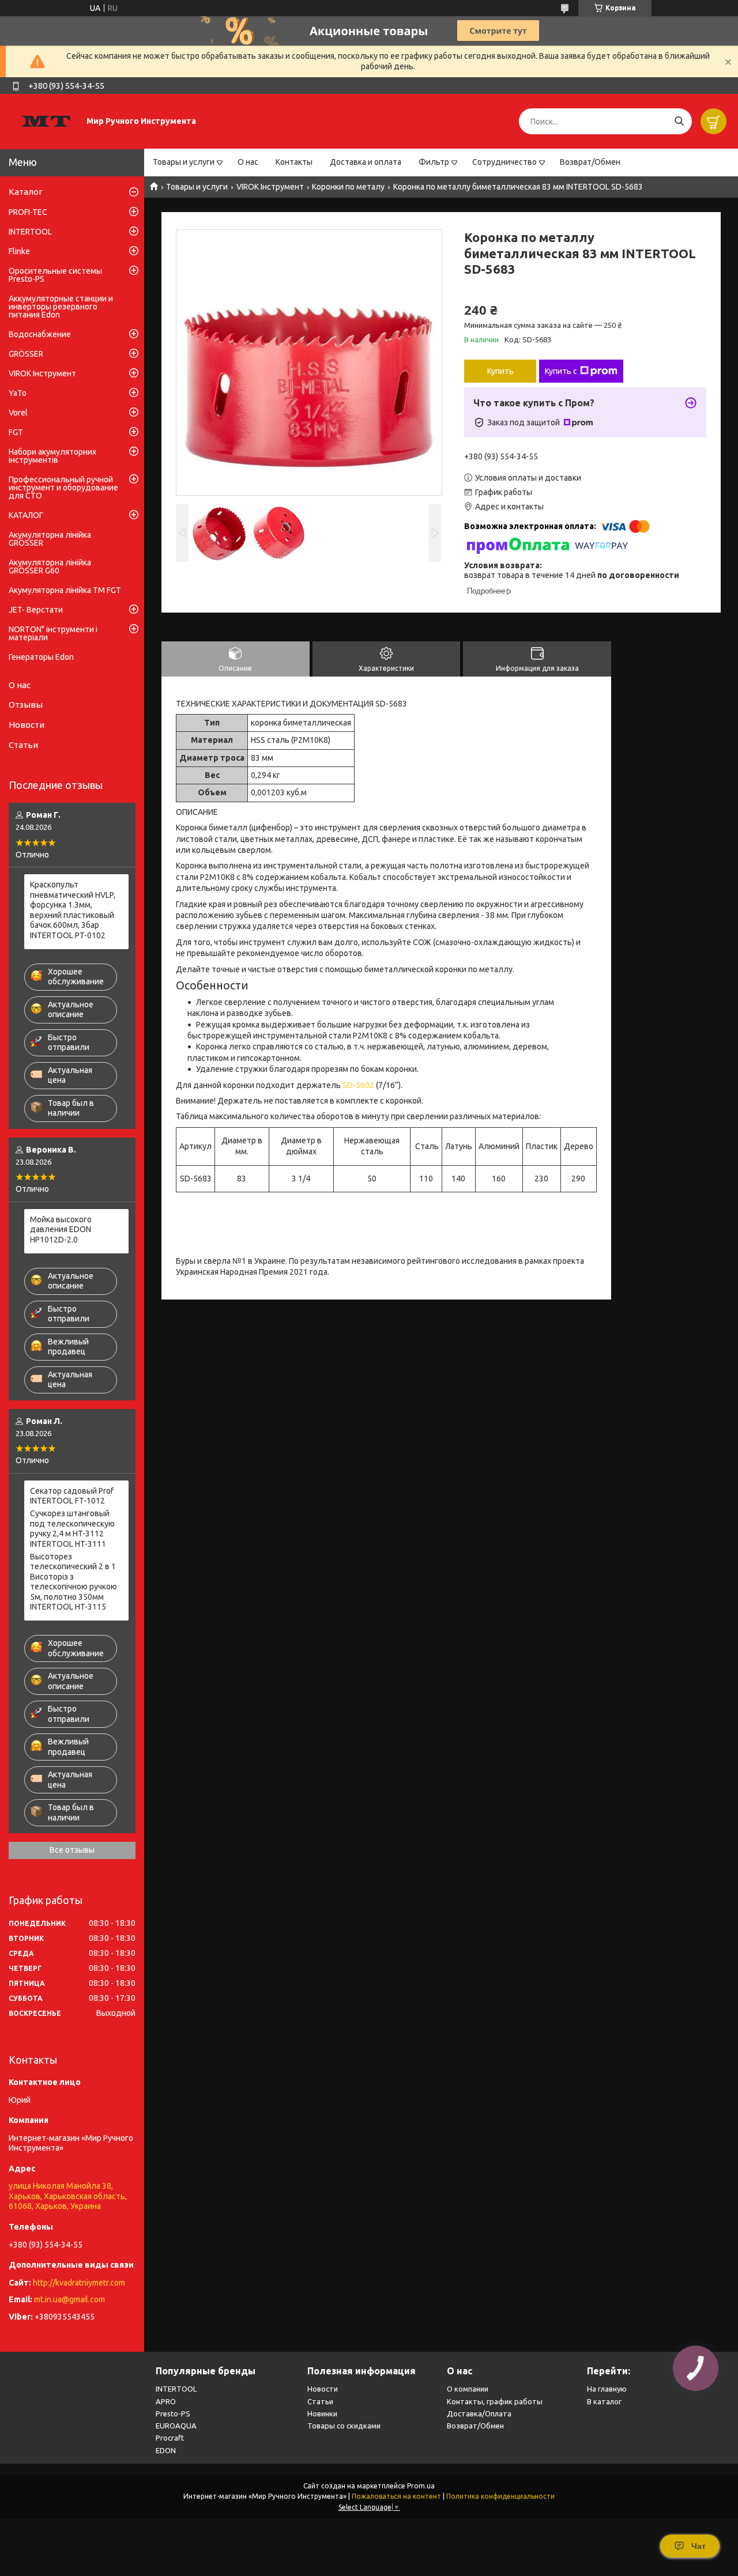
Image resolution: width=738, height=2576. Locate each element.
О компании (468, 2389)
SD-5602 (358, 1085)
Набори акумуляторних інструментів (52, 456)
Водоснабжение (40, 334)
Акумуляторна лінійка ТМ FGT (65, 590)
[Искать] (679, 121)
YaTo (18, 393)
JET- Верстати (36, 610)
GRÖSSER (26, 354)
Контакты (294, 162)
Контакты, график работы (495, 2401)
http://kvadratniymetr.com (79, 2283)
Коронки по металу (348, 187)
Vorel (18, 413)
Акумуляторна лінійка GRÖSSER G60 (50, 566)
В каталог (604, 2401)
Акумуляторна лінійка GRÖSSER (50, 539)
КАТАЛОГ (26, 515)
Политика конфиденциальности (500, 2496)
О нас (248, 162)
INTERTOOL (30, 232)
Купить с (561, 371)
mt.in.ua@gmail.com (69, 2299)
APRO (166, 2401)
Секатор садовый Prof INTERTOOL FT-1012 (72, 1496)
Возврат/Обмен (590, 162)
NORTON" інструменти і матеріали (53, 633)
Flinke (19, 251)
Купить (500, 371)
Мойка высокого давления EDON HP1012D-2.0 (61, 1230)
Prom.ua (421, 2486)
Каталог (26, 192)
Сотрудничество (504, 162)
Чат (699, 2546)
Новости (27, 725)
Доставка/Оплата (479, 2413)
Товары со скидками (344, 2426)
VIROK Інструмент (270, 187)
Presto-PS (173, 2413)
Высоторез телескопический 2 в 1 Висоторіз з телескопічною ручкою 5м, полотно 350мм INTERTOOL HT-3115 (74, 1582)
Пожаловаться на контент (396, 2496)
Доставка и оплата (366, 162)
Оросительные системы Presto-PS (55, 275)
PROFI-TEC (28, 212)
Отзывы (26, 705)
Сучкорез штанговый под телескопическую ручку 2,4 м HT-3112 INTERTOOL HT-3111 (72, 1529)
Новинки (322, 2413)
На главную (607, 2389)
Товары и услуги (184, 162)
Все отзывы (72, 1850)
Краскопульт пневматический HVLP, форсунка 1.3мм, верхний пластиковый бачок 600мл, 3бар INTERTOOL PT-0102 (73, 910)
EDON (166, 2450)
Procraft (170, 2438)
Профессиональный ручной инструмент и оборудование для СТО (63, 488)
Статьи (23, 745)
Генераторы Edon (41, 657)
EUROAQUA (176, 2426)
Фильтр (434, 162)
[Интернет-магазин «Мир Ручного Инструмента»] (46, 121)
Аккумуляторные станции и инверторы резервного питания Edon (61, 307)
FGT (16, 432)
